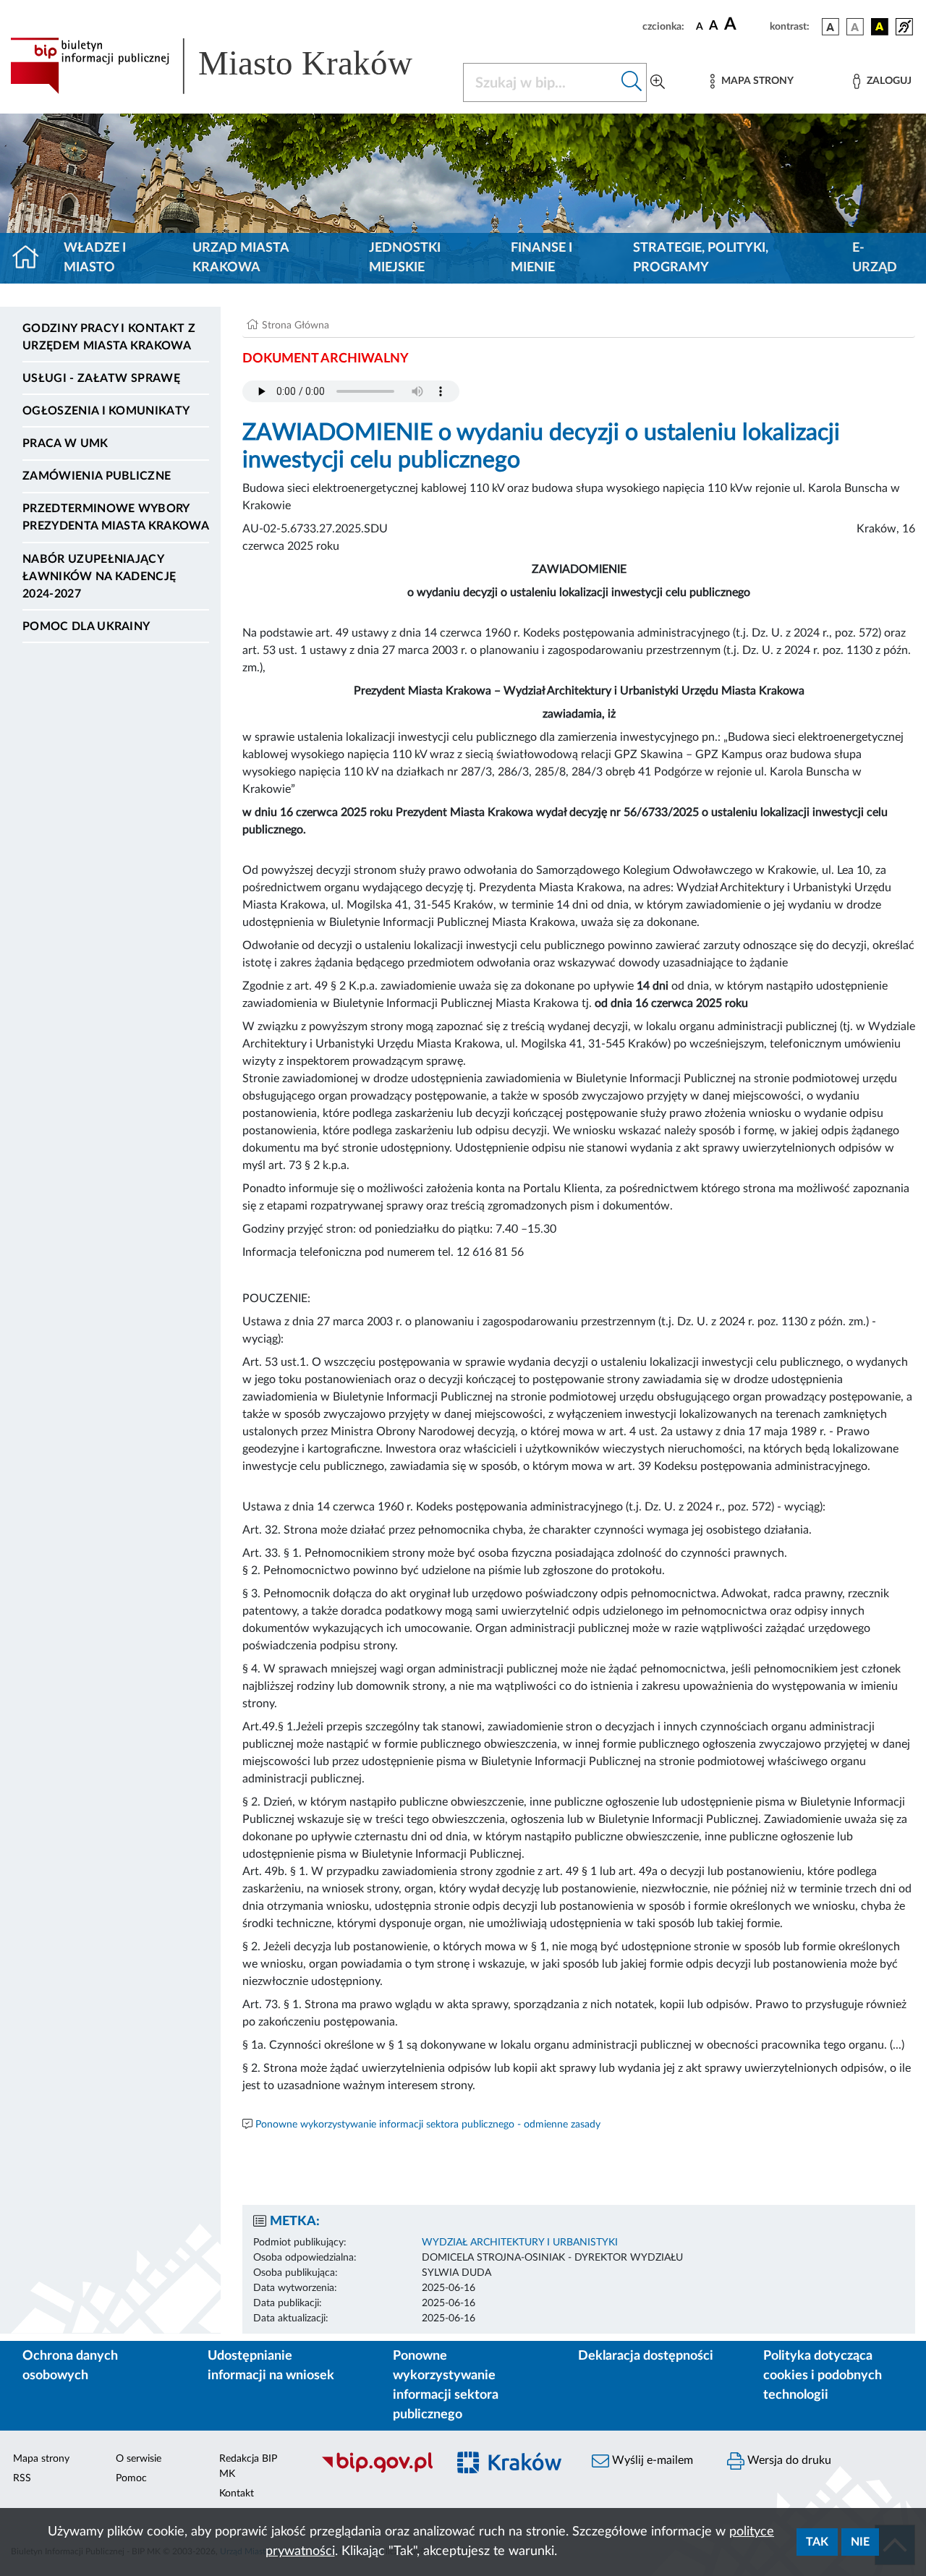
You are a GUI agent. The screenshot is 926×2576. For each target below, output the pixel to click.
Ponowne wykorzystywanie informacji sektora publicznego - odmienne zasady (428, 2125)
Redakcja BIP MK (248, 2466)
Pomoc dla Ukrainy (86, 626)
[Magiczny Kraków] (511, 2471)
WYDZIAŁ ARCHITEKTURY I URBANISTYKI (520, 2243)
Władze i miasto (95, 258)
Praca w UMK (65, 443)
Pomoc (131, 2478)
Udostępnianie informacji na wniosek (271, 2366)
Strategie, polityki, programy (701, 258)
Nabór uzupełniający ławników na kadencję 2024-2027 (99, 577)
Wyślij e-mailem (651, 2460)
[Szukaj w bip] (632, 82)
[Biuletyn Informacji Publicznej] (377, 2470)
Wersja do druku (788, 2460)
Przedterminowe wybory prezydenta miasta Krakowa (116, 517)
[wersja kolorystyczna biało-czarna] (855, 27)
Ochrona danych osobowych (70, 2366)
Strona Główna (296, 326)
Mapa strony (41, 2459)
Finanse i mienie (541, 258)
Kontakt (237, 2494)
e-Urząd (875, 258)
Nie (860, 2542)
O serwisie (139, 2459)
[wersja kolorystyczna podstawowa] (831, 27)
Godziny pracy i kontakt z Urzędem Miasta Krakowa (109, 337)
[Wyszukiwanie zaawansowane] (658, 82)
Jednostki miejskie (405, 258)
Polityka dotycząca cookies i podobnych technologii (823, 2376)
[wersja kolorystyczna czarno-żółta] (880, 27)
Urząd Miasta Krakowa (241, 258)
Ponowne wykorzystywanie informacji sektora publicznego (446, 2385)
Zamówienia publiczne (97, 476)
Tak (817, 2542)
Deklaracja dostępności (646, 2356)
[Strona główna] (31, 258)
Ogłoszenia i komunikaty (106, 411)
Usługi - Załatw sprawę (101, 378)
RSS (22, 2478)
